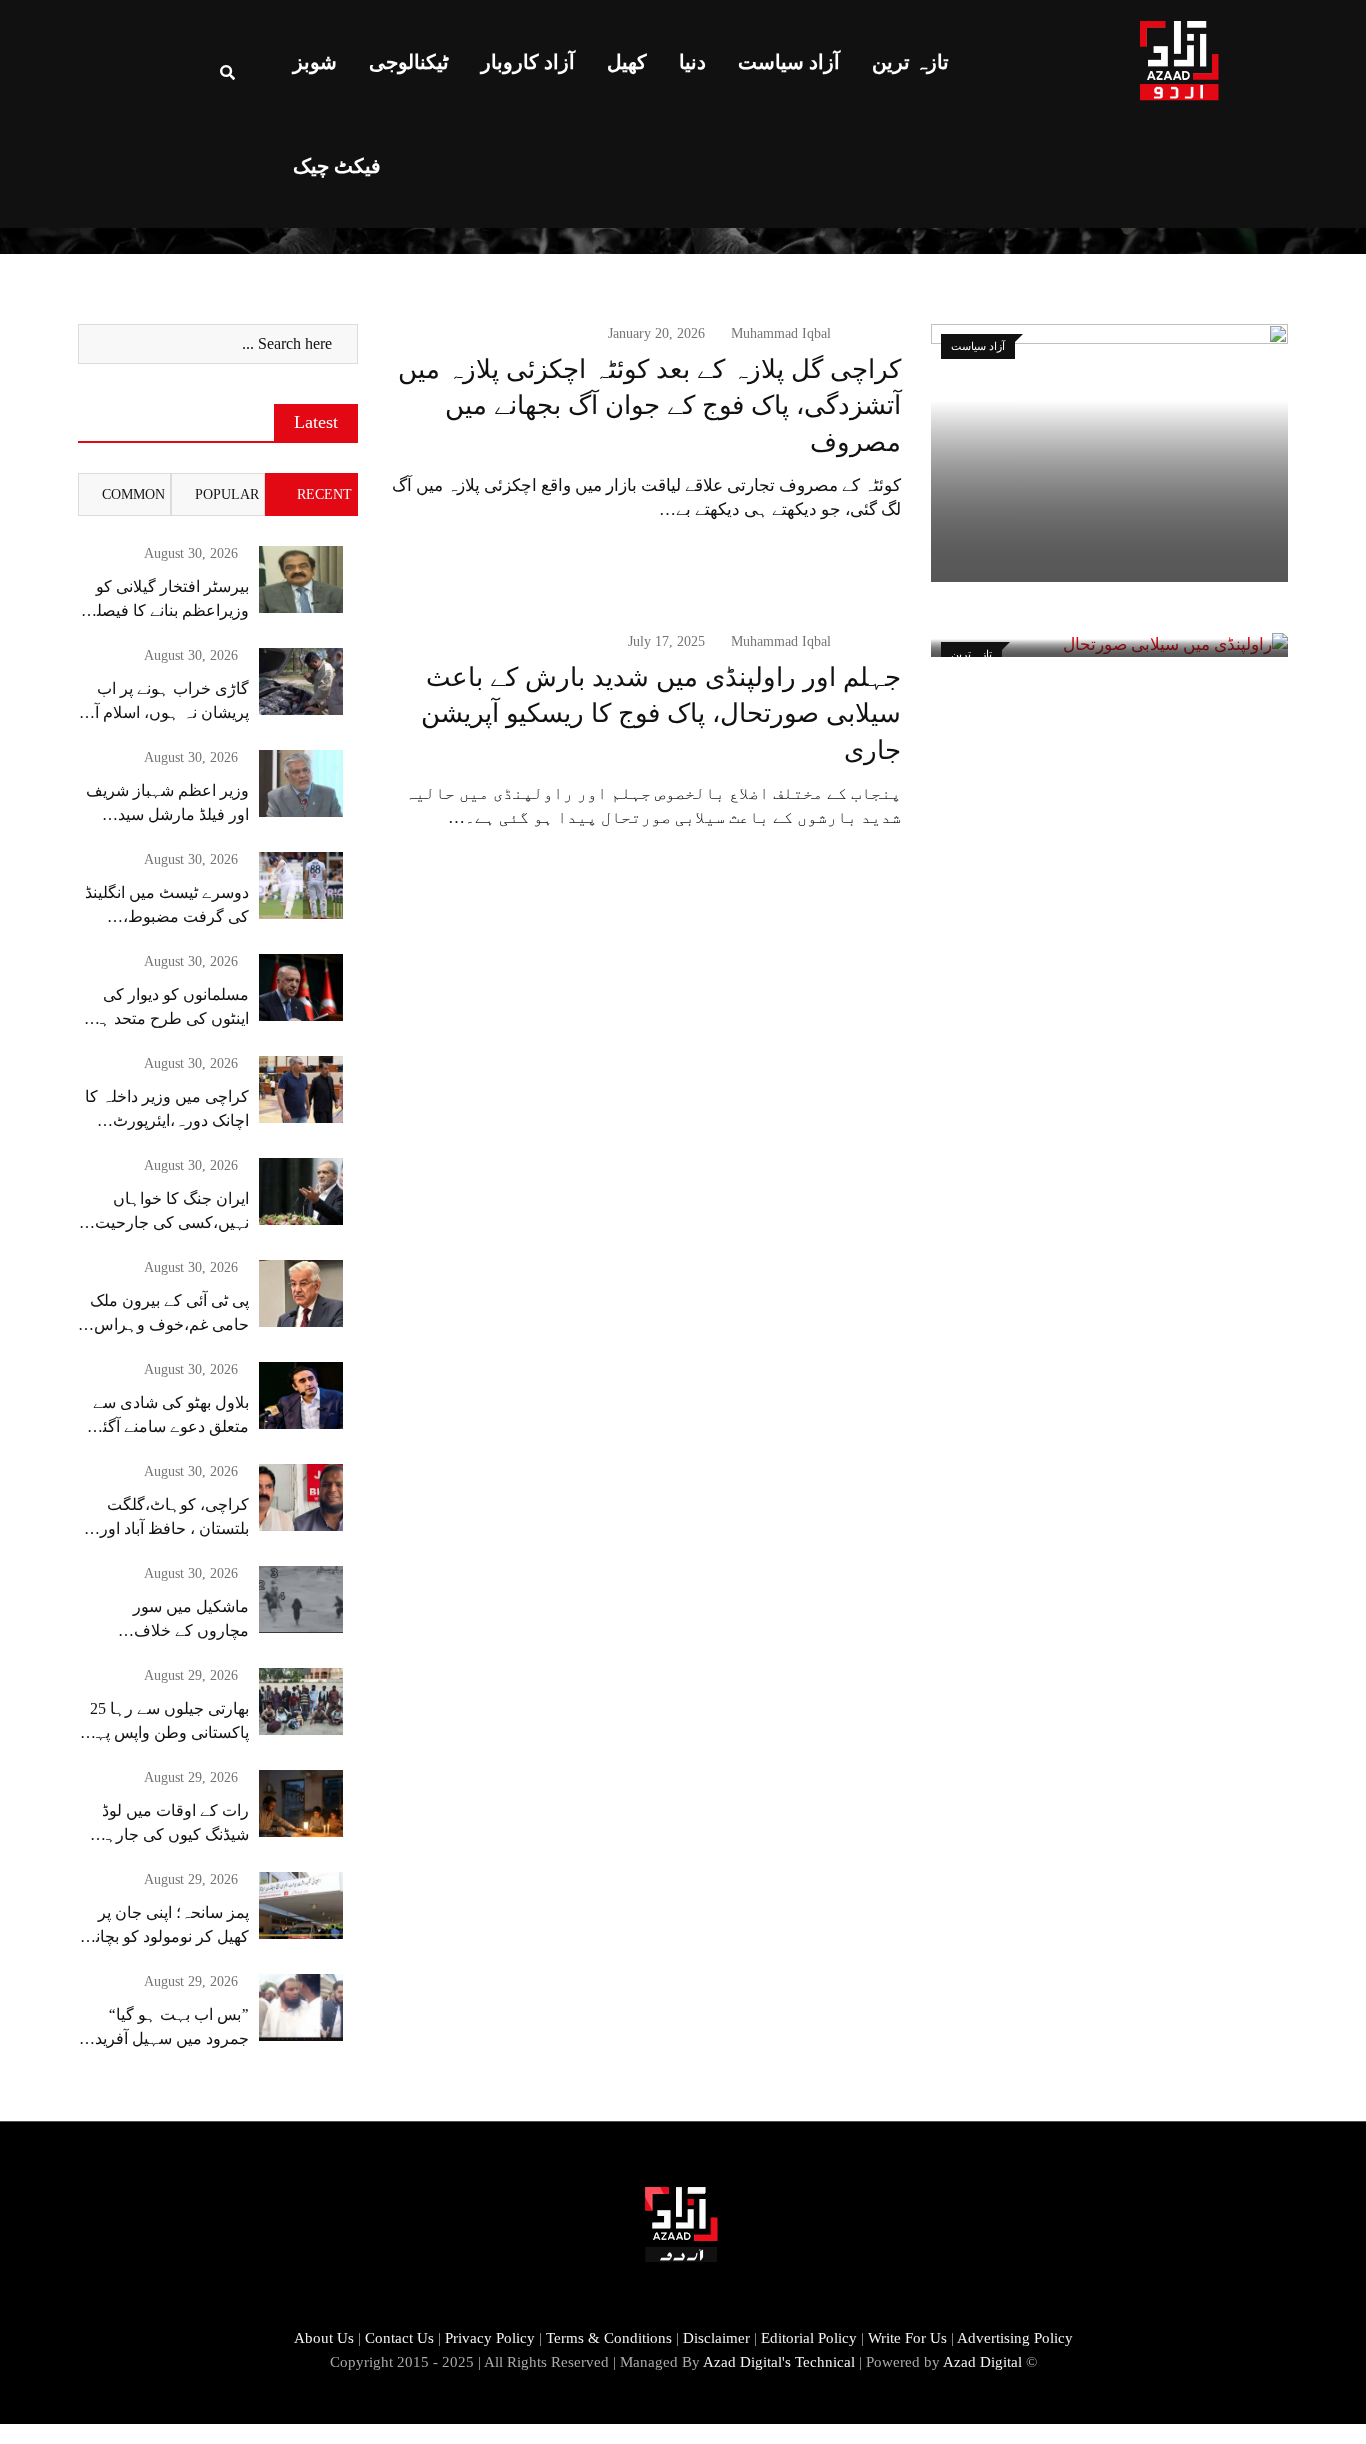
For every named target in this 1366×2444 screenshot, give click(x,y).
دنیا (692, 62)
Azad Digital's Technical (779, 2362)
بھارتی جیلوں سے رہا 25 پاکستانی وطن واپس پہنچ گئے (165, 1732)
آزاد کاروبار (528, 62)
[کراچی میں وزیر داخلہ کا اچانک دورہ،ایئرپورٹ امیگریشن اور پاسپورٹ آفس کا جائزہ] (301, 1089)
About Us (324, 2338)
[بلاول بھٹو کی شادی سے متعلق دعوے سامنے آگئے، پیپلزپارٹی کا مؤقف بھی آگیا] (301, 1395)
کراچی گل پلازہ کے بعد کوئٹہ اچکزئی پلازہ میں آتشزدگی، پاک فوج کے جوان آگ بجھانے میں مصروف (649, 406)
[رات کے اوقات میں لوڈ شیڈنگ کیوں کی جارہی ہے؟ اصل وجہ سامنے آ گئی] (301, 1803)
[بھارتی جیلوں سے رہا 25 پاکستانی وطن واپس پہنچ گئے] (301, 1701)
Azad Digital (982, 2362)
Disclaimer (716, 2338)
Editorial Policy (809, 2338)
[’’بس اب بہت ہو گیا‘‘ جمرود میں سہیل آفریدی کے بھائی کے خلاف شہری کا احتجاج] (301, 2007)
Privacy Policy (490, 2338)
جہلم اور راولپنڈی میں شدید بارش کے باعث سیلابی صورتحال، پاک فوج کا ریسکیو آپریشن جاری (661, 714)
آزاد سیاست (789, 62)
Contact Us (399, 2338)
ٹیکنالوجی (409, 62)
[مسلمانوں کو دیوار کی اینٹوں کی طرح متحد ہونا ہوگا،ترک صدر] (301, 987)
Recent (324, 494)
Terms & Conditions (609, 2338)
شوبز (315, 62)
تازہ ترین (910, 62)
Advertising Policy (1015, 2338)
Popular (227, 494)
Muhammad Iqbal (781, 333)
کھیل (627, 62)
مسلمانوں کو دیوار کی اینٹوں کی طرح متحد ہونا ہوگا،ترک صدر (166, 1018)
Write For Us (907, 2338)
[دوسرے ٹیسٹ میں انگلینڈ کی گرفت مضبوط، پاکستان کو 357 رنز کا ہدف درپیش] (301, 885)
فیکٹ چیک (337, 166)
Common (133, 494)
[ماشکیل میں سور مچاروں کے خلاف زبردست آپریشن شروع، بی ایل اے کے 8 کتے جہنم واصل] (301, 1599)
